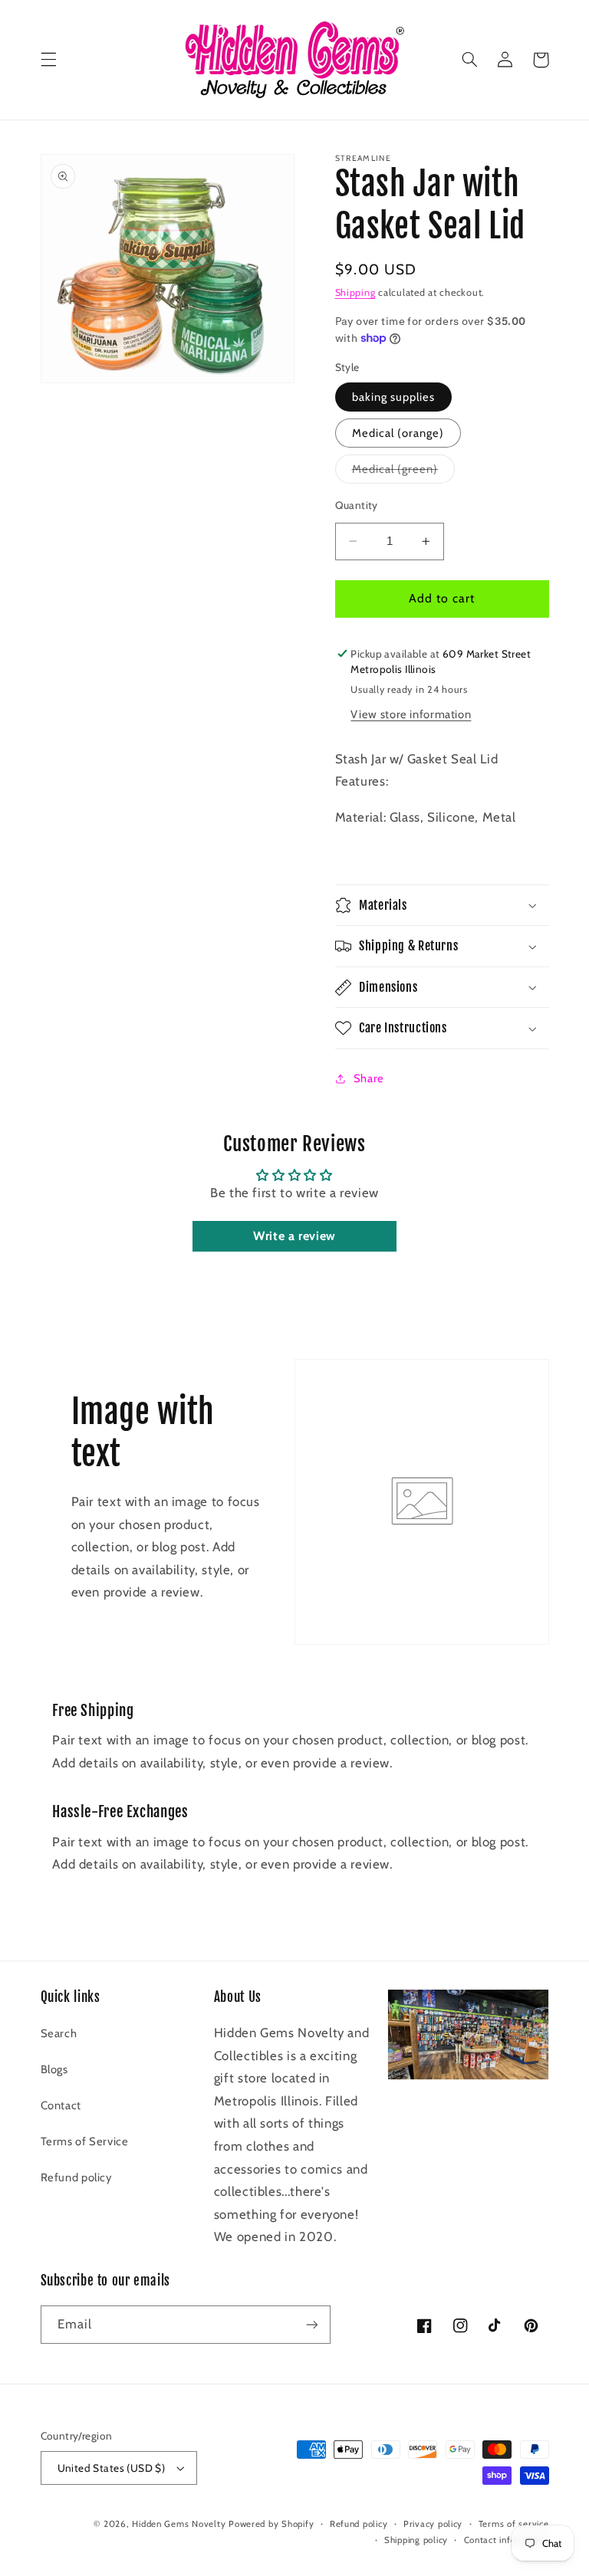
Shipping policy (416, 2540)
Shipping (355, 292)
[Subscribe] (311, 2324)
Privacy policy (433, 2524)
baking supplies (394, 397)
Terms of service (514, 2524)
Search (59, 2033)
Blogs (54, 2069)
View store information (411, 714)
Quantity (357, 505)
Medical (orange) (398, 433)
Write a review (294, 1236)
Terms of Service (85, 2141)
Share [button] (369, 1078)
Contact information (507, 2540)
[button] (48, 60)
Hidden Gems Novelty (179, 2524)
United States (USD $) (112, 2468)
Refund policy (76, 2177)
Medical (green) (404, 473)
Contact (61, 2105)
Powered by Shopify (271, 2524)
